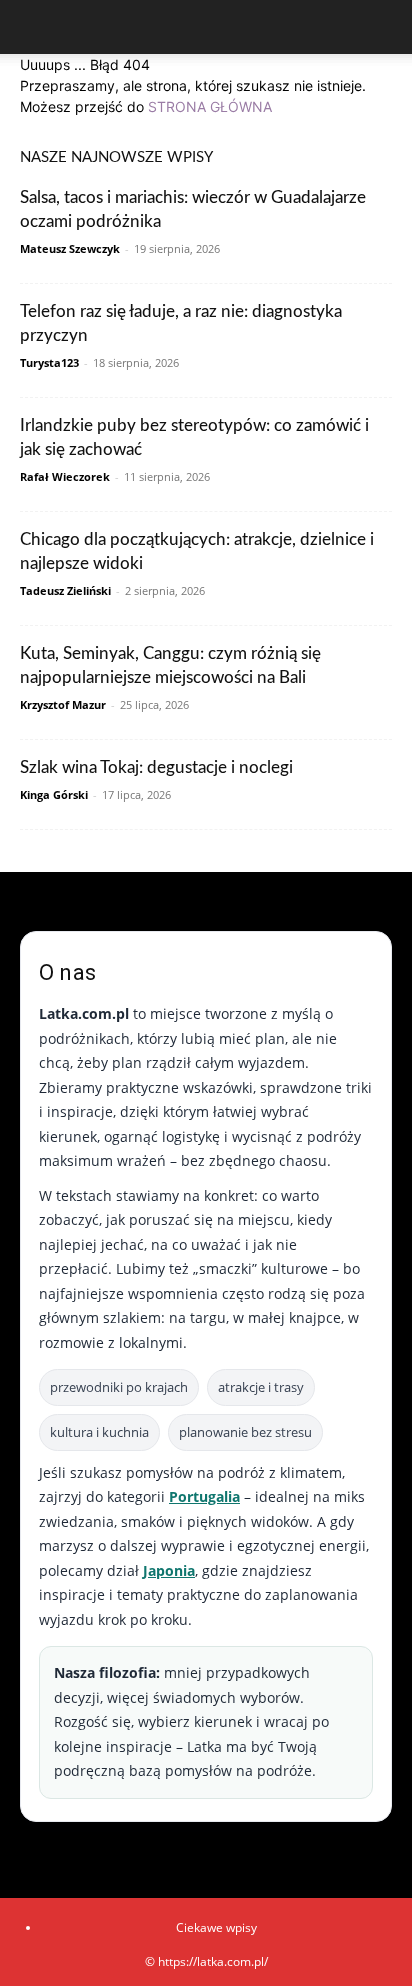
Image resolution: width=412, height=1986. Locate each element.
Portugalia (204, 1496)
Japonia (169, 1570)
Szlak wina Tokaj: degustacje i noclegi (156, 767)
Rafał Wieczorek (65, 476)
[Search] (384, 27)
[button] (34, 27)
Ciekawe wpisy (216, 1927)
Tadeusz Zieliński (65, 590)
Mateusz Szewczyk (70, 248)
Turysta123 (49, 362)
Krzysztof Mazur (63, 704)
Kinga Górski (54, 794)
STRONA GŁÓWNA (210, 106)
